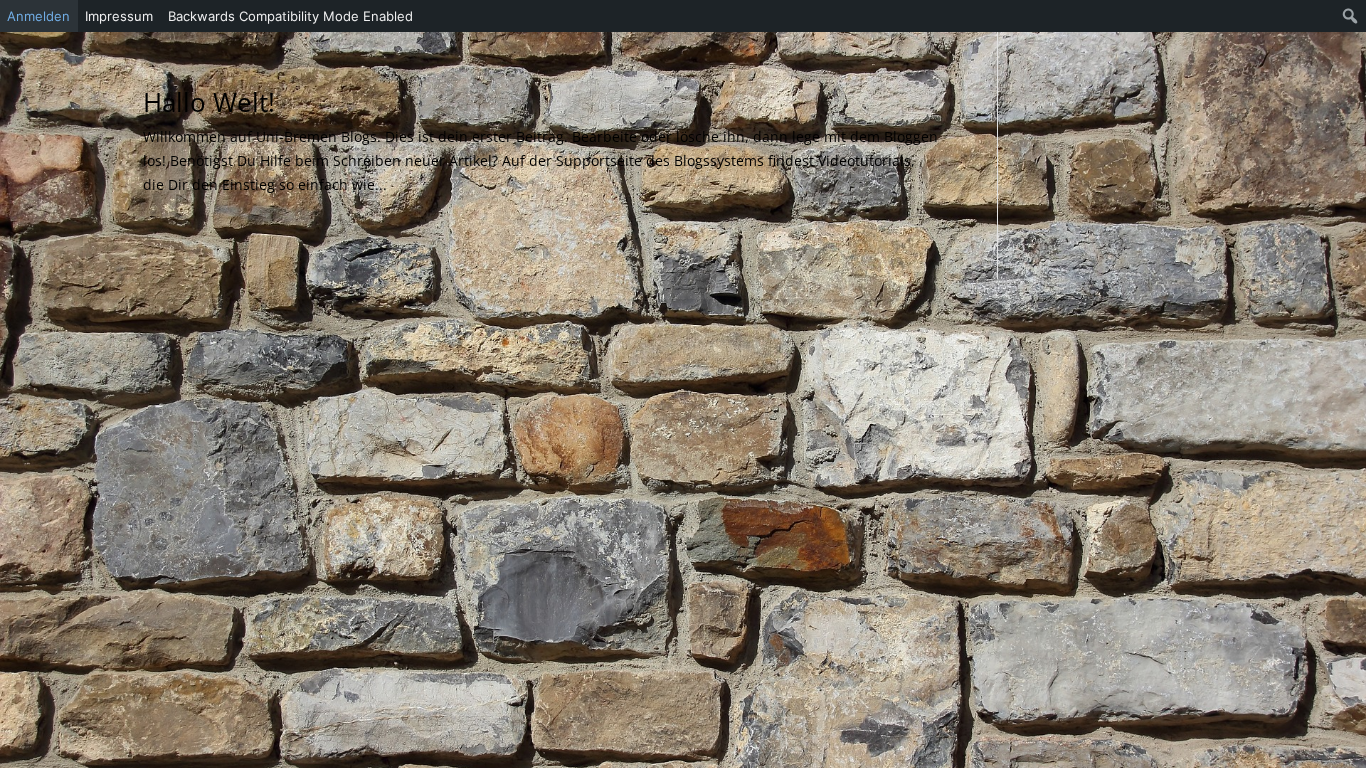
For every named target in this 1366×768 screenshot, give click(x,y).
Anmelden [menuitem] (38, 16)
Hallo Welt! (209, 102)
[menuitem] (1350, 16)
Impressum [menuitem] (119, 16)
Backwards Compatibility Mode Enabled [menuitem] (290, 16)
